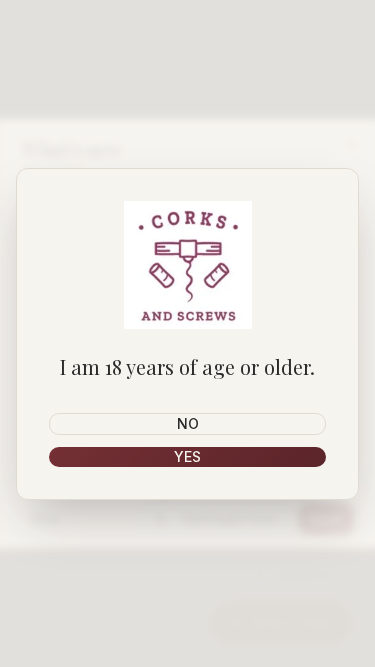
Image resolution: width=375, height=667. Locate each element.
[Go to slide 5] (219, 492)
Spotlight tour (229, 518)
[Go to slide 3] (195, 492)
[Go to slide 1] (164, 492)
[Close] (350, 144)
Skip (44, 518)
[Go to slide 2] (183, 492)
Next (326, 518)
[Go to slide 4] (207, 492)
